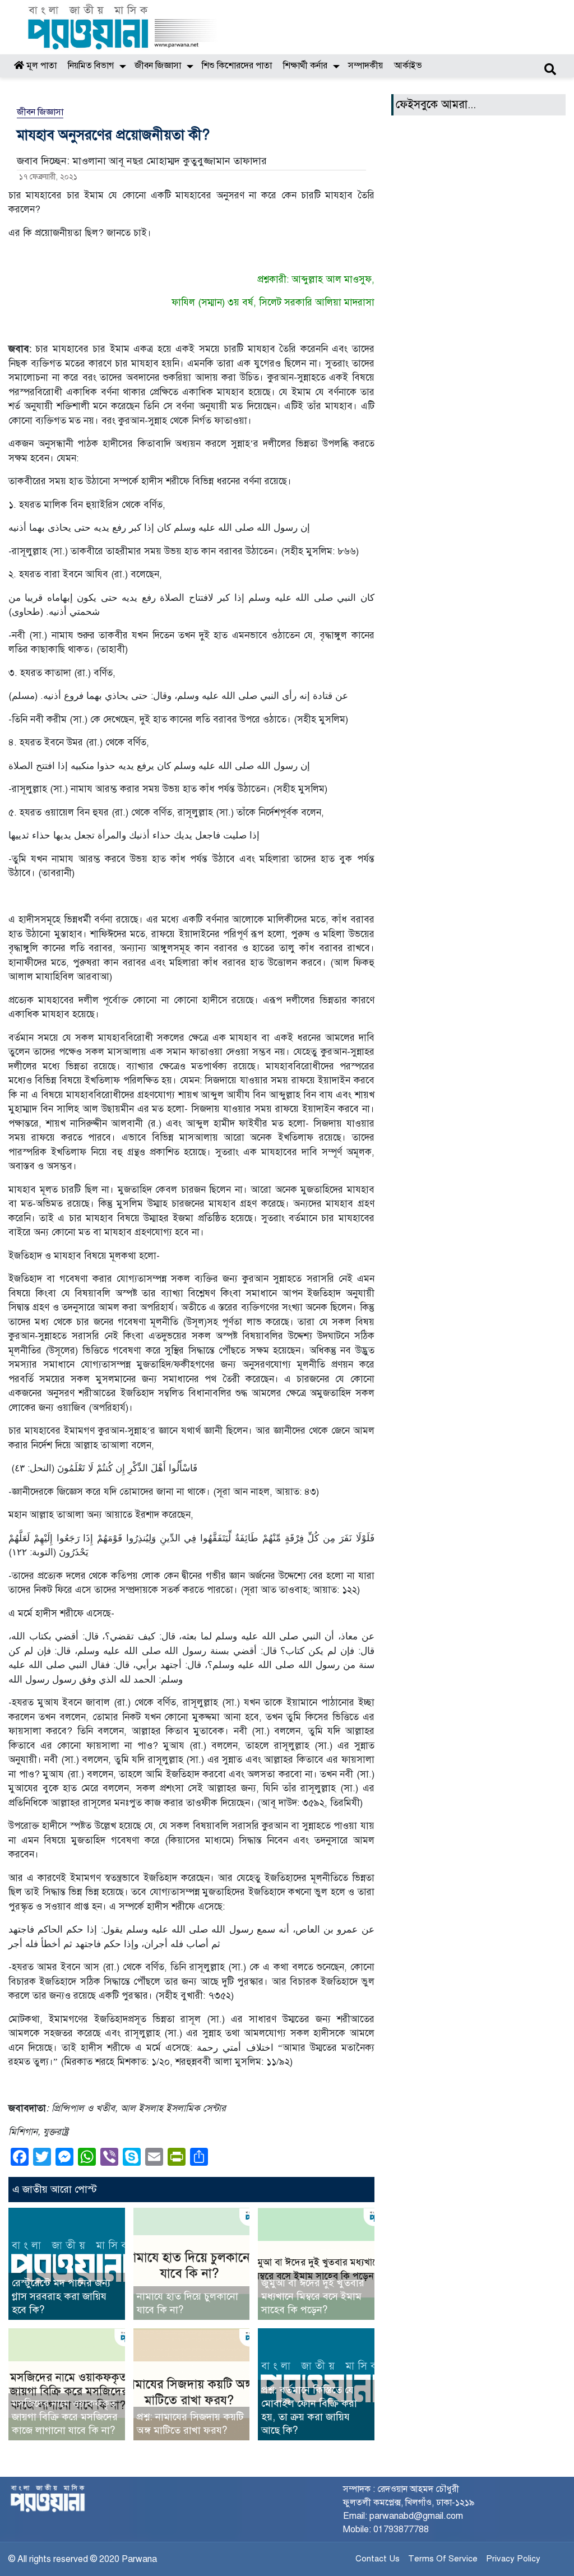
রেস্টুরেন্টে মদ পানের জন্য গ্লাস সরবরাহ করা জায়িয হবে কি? (61, 2296)
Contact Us (378, 2559)
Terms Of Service (443, 2559)
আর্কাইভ (408, 66)
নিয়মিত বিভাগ (91, 66)
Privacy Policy (513, 2559)
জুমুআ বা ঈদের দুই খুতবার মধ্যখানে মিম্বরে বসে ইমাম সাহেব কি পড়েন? (313, 2296)
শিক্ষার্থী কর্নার (305, 66)
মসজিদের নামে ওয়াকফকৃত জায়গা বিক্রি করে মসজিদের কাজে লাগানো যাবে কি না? (65, 2417)
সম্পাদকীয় (365, 66)
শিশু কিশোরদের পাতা (237, 66)
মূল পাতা (40, 66)
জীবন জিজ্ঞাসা (158, 66)
